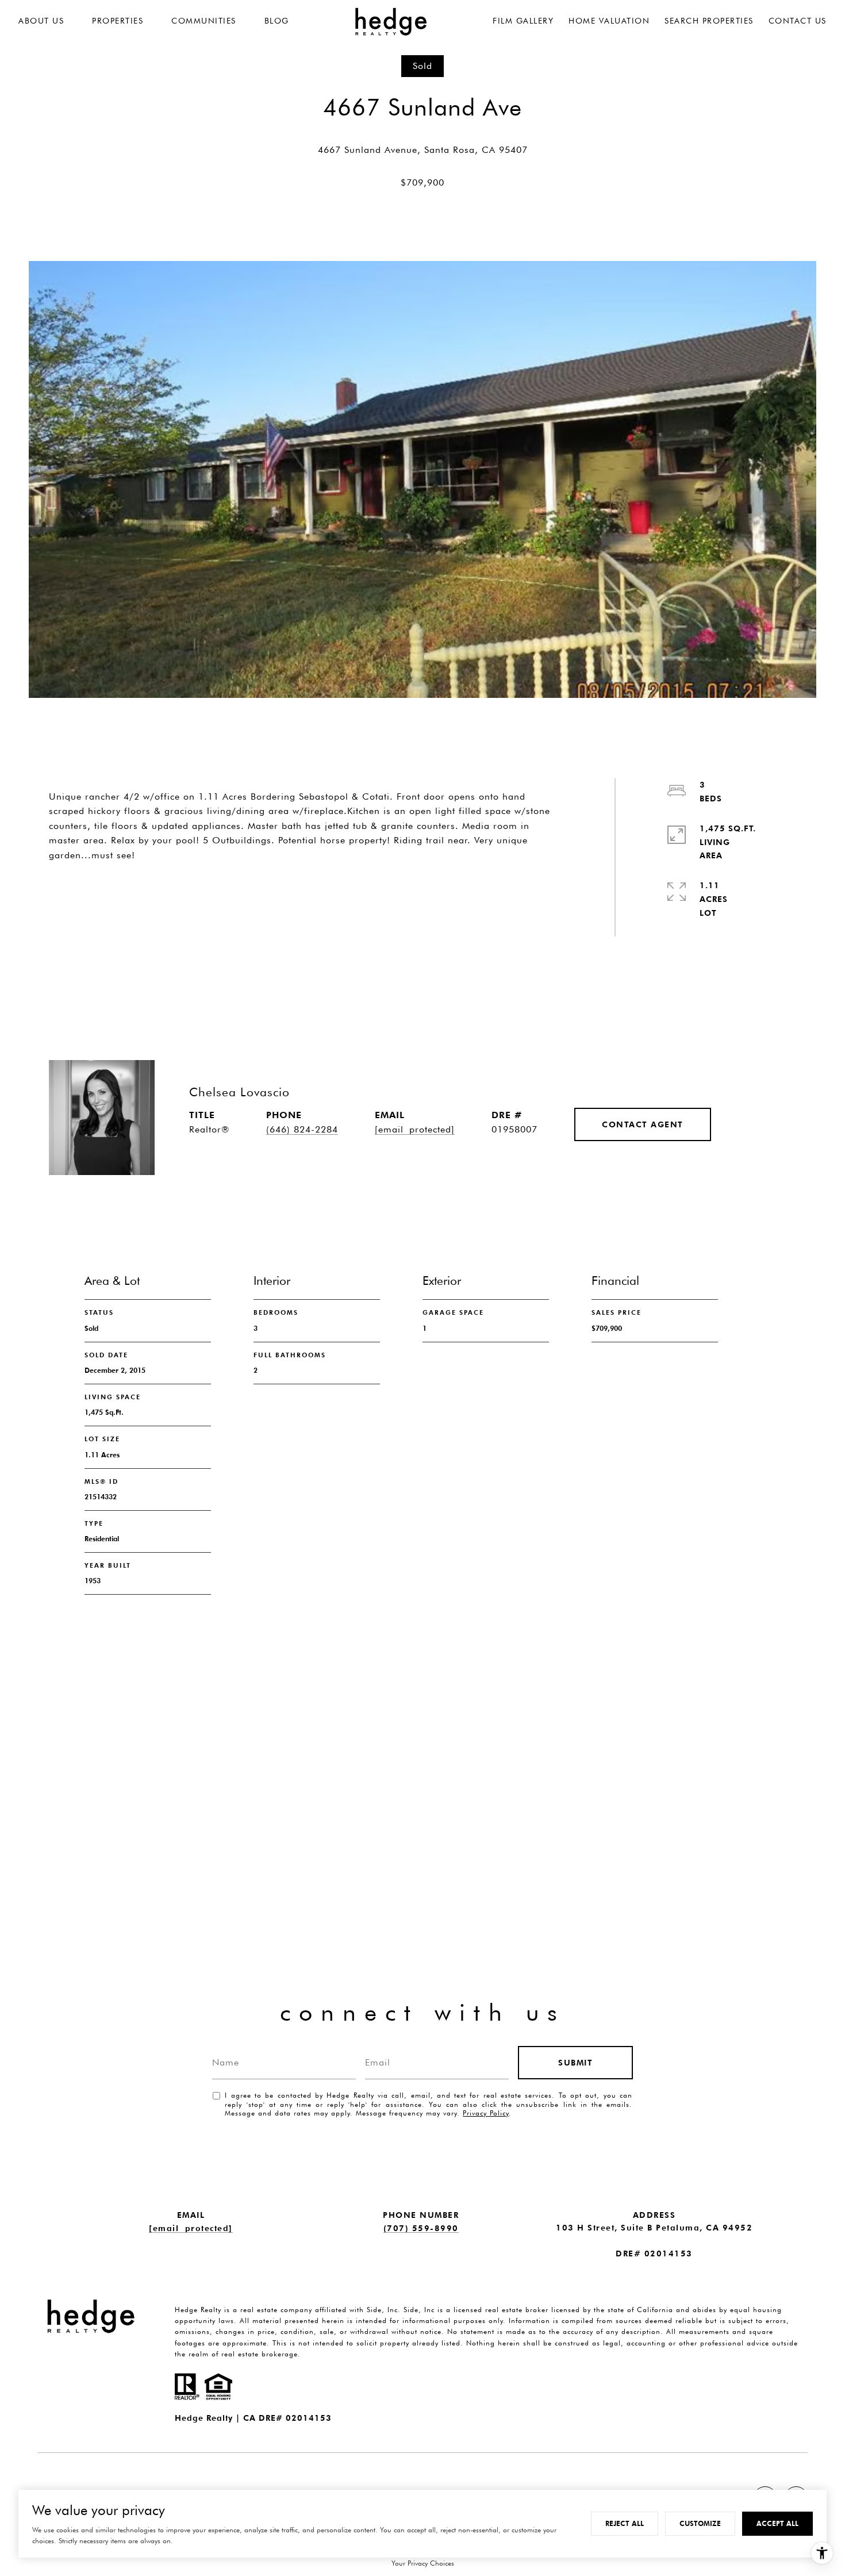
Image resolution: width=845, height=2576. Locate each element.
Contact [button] (248, 896)
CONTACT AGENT (643, 1124)
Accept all (777, 2523)
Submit (575, 2063)
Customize (700, 2523)
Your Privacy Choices (423, 2563)
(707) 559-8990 (421, 2228)
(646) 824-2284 (302, 1129)
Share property (116, 896)
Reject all (625, 2523)
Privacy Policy (486, 2113)
